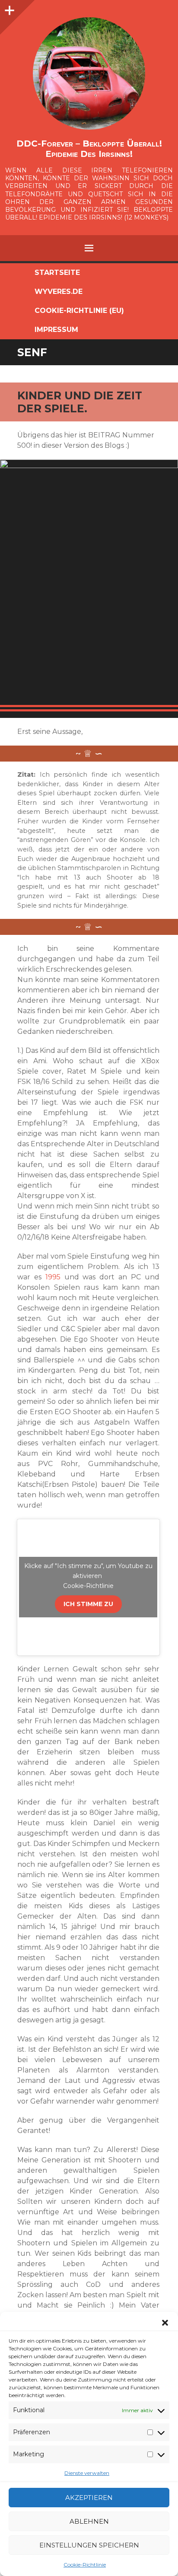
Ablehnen (89, 2521)
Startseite (57, 273)
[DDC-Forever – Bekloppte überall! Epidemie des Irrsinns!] (89, 73)
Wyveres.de (59, 292)
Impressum (56, 330)
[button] (165, 2323)
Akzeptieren (89, 2498)
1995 (53, 1277)
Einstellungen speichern (89, 2545)
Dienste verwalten (87, 2473)
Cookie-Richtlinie (85, 2565)
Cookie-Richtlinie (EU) (79, 311)
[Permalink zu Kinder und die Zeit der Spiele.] (89, 585)
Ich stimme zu (88, 1604)
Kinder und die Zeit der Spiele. (80, 402)
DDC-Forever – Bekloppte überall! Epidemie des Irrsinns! (89, 149)
